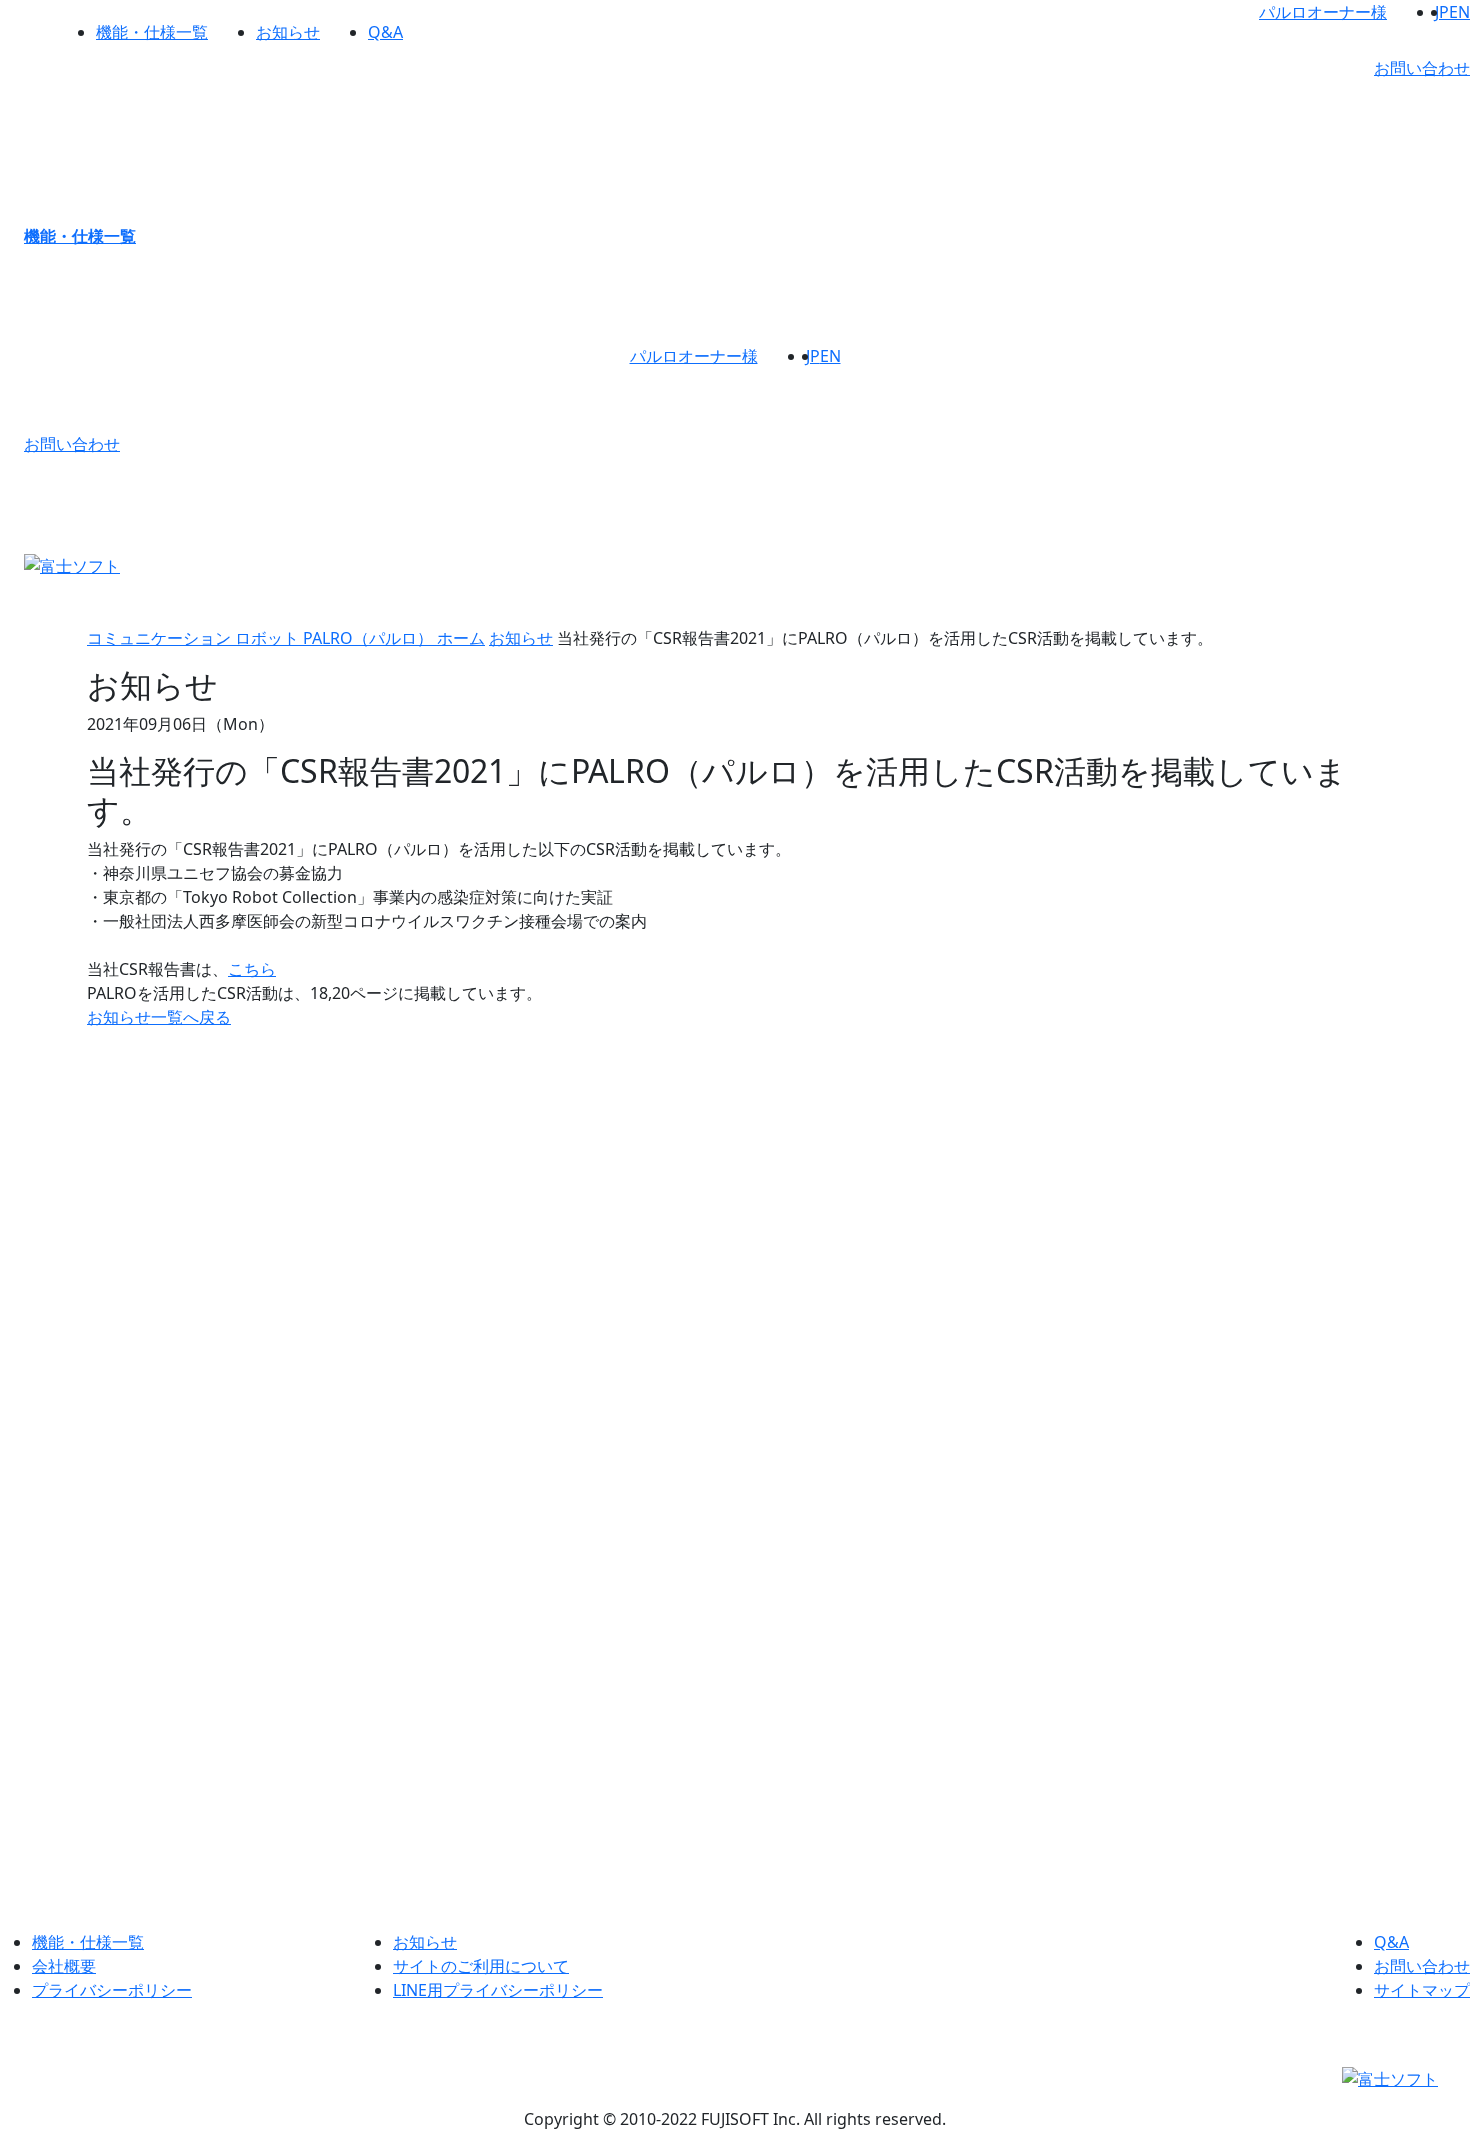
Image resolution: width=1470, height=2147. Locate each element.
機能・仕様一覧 (152, 32)
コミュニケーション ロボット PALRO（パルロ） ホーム (286, 638)
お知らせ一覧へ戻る (159, 1017)
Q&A (385, 32)
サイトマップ (1422, 1990)
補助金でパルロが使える (1307, 1334)
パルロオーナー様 (1323, 12)
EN (1459, 12)
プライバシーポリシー (112, 1990)
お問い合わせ (1422, 68)
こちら (252, 969)
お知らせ (288, 32)
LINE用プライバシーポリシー (498, 1990)
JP (1442, 12)
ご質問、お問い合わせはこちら (735, 1798)
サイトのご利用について (481, 1966)
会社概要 (64, 1966)
